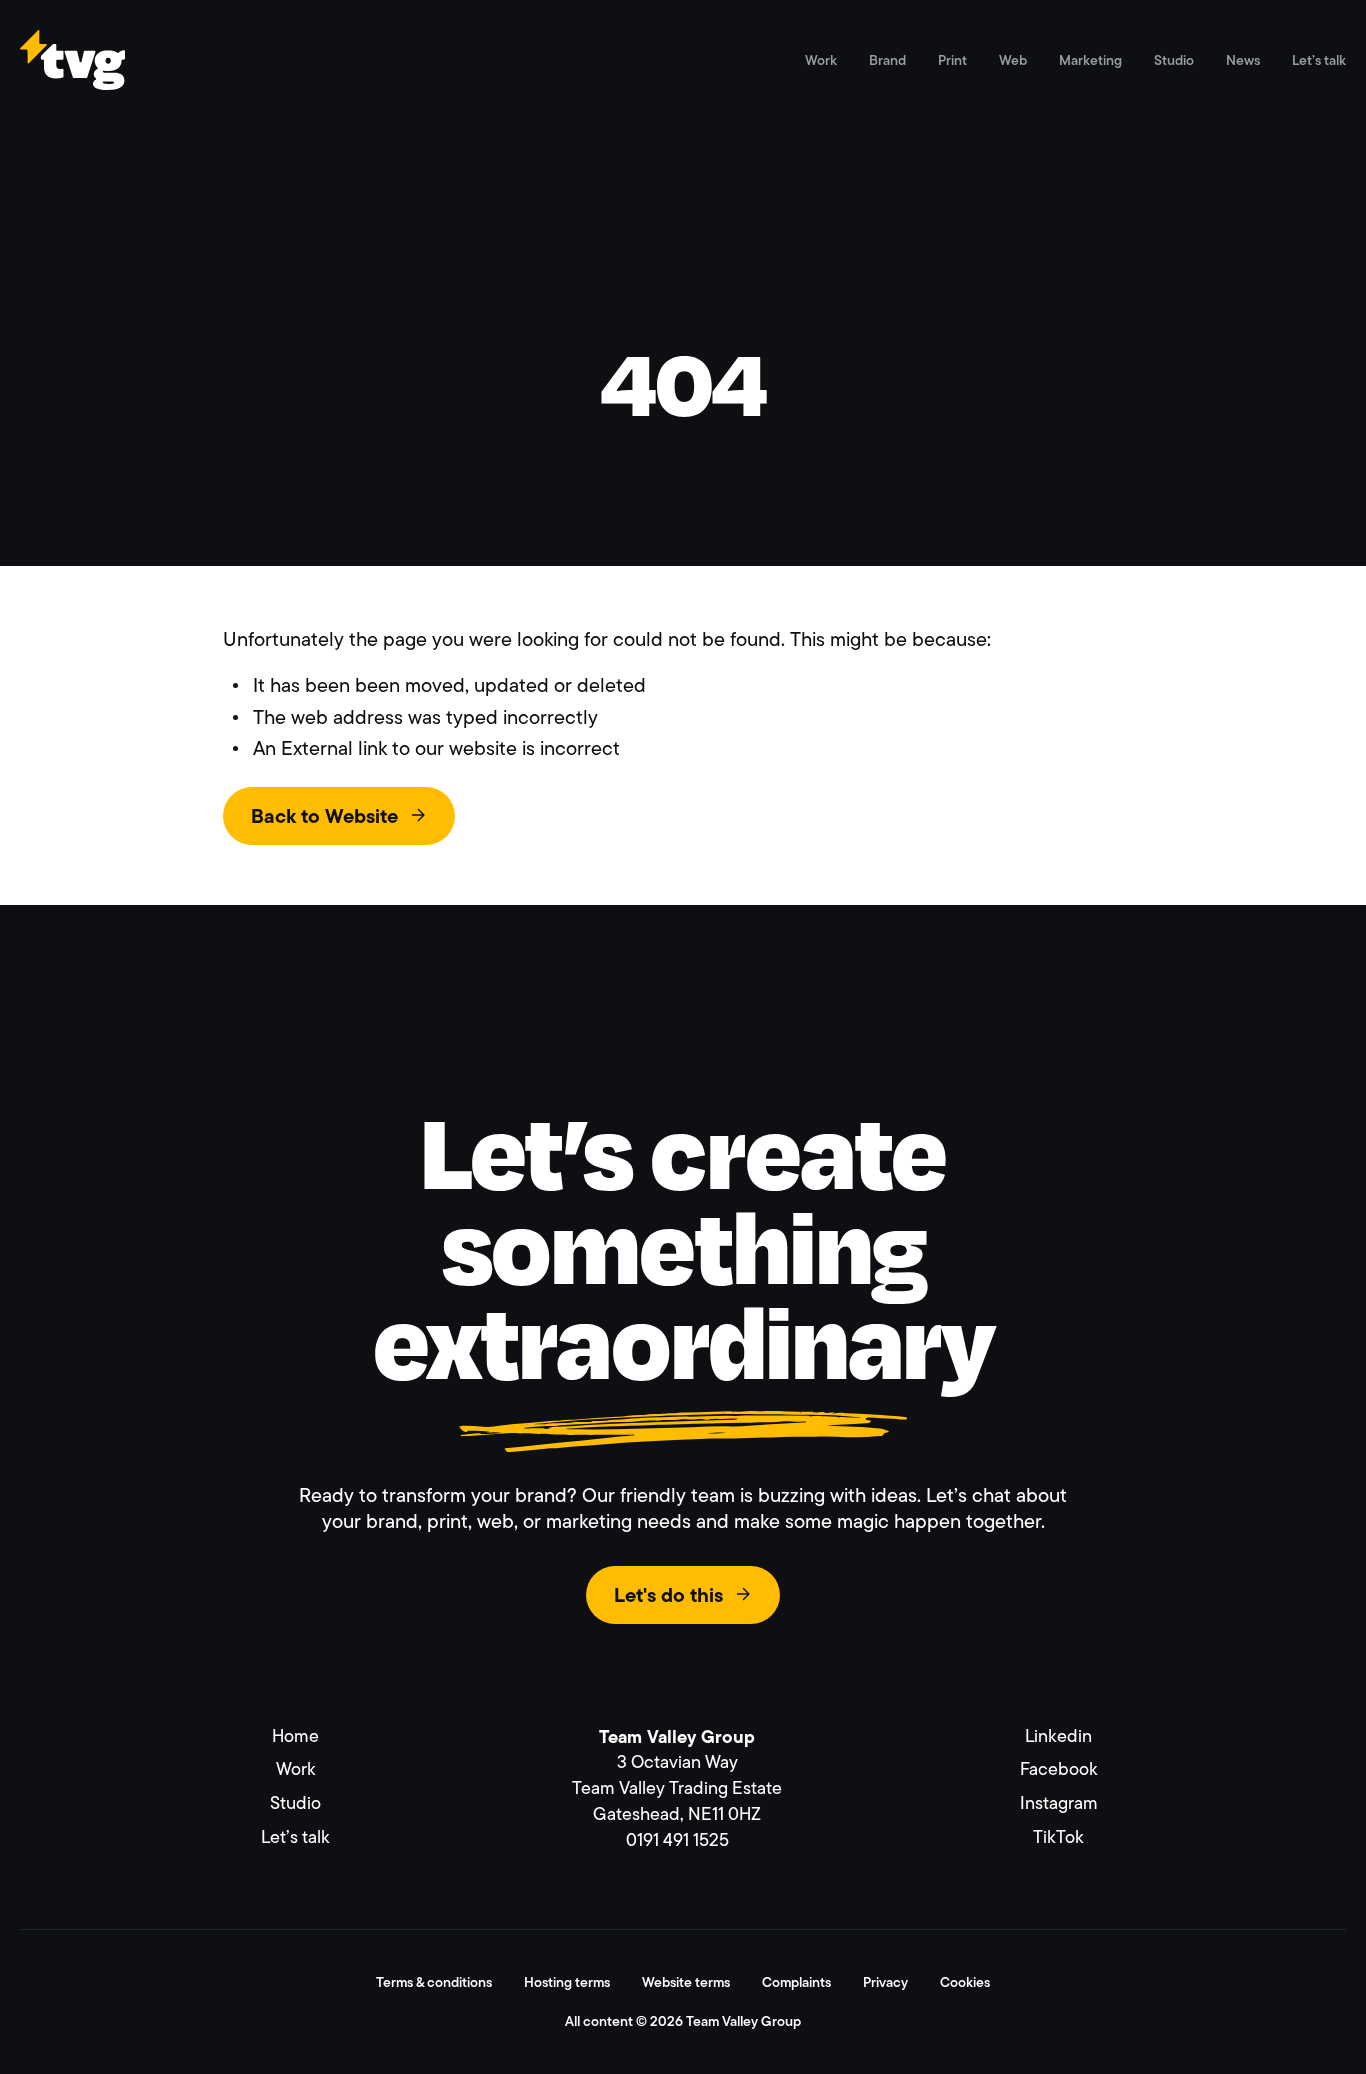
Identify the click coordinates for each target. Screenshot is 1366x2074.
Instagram (1059, 1803)
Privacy (885, 1982)
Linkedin (1058, 1736)
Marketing (1090, 60)
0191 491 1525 (677, 1840)
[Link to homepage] (72, 80)
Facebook (1059, 1769)
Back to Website (324, 816)
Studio (1174, 60)
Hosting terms (567, 1982)
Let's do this (668, 1595)
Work (821, 60)
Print (952, 60)
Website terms (686, 1982)
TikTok (1058, 1837)
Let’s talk (1319, 60)
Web (1013, 60)
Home (295, 1736)
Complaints (796, 1982)
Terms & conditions (434, 1982)
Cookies (965, 1982)
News (1243, 60)
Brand (887, 60)
